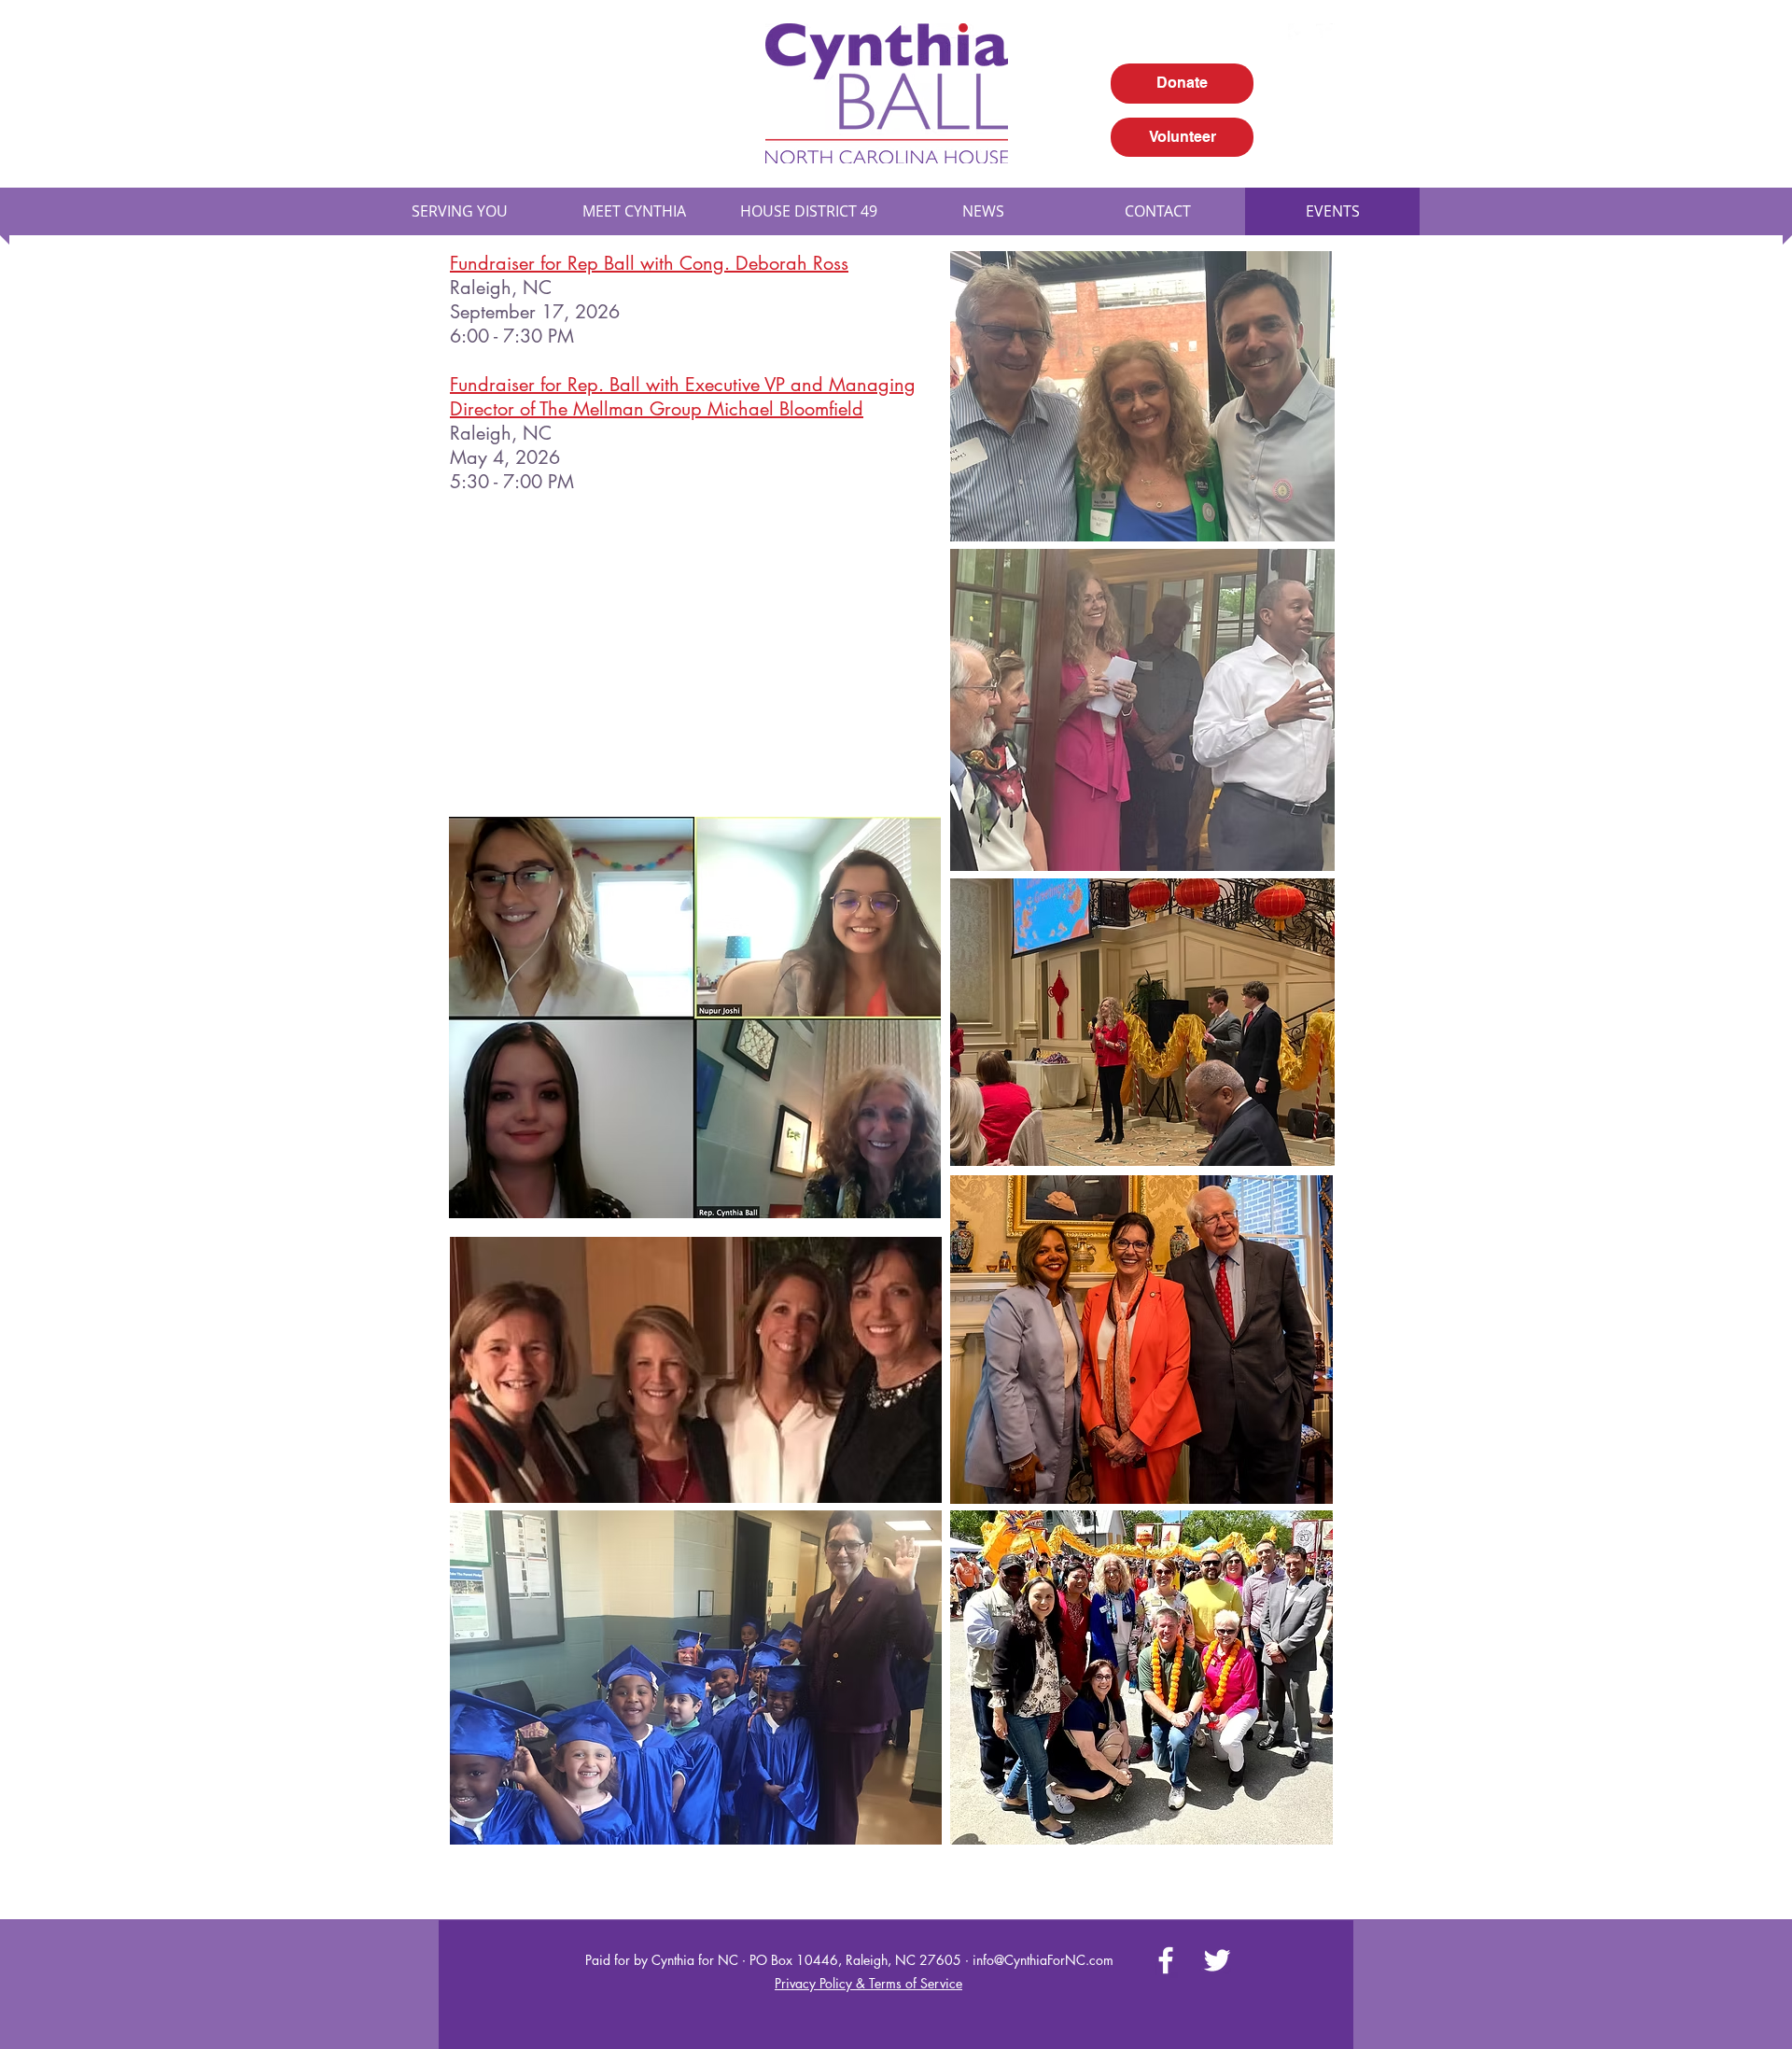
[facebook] (1297, 33)
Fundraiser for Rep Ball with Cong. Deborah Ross (649, 263)
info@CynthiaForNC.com (1043, 1960)
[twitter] (1325, 33)
